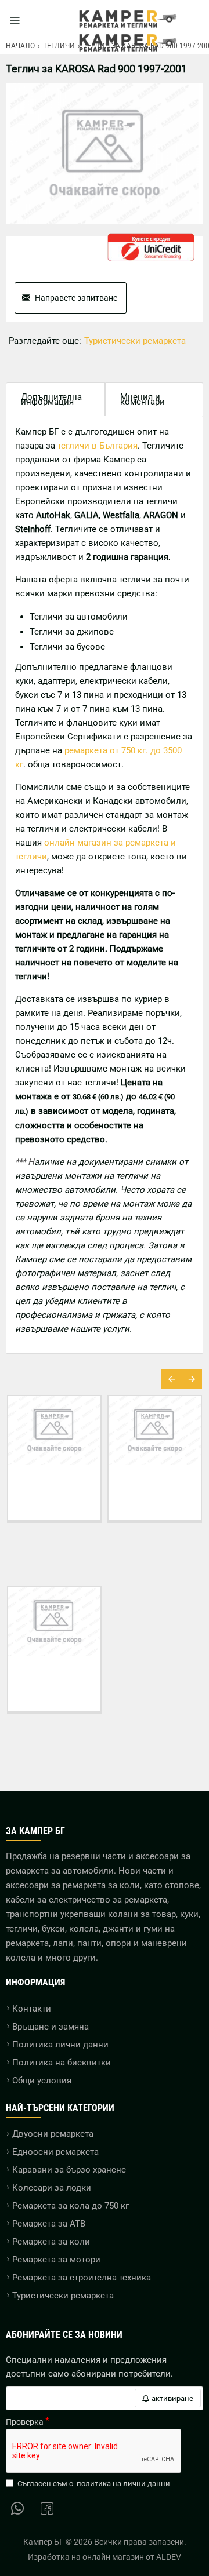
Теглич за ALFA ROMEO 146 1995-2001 (74, 1492)
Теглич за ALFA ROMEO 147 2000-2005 (175, 1492)
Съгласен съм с (94, 2484)
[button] (172, 1379)
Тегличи (59, 46)
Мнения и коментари (143, 399)
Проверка (25, 2422)
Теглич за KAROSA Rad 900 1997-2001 (54, 1684)
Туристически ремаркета (135, 341)
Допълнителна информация (51, 399)
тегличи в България (98, 446)
